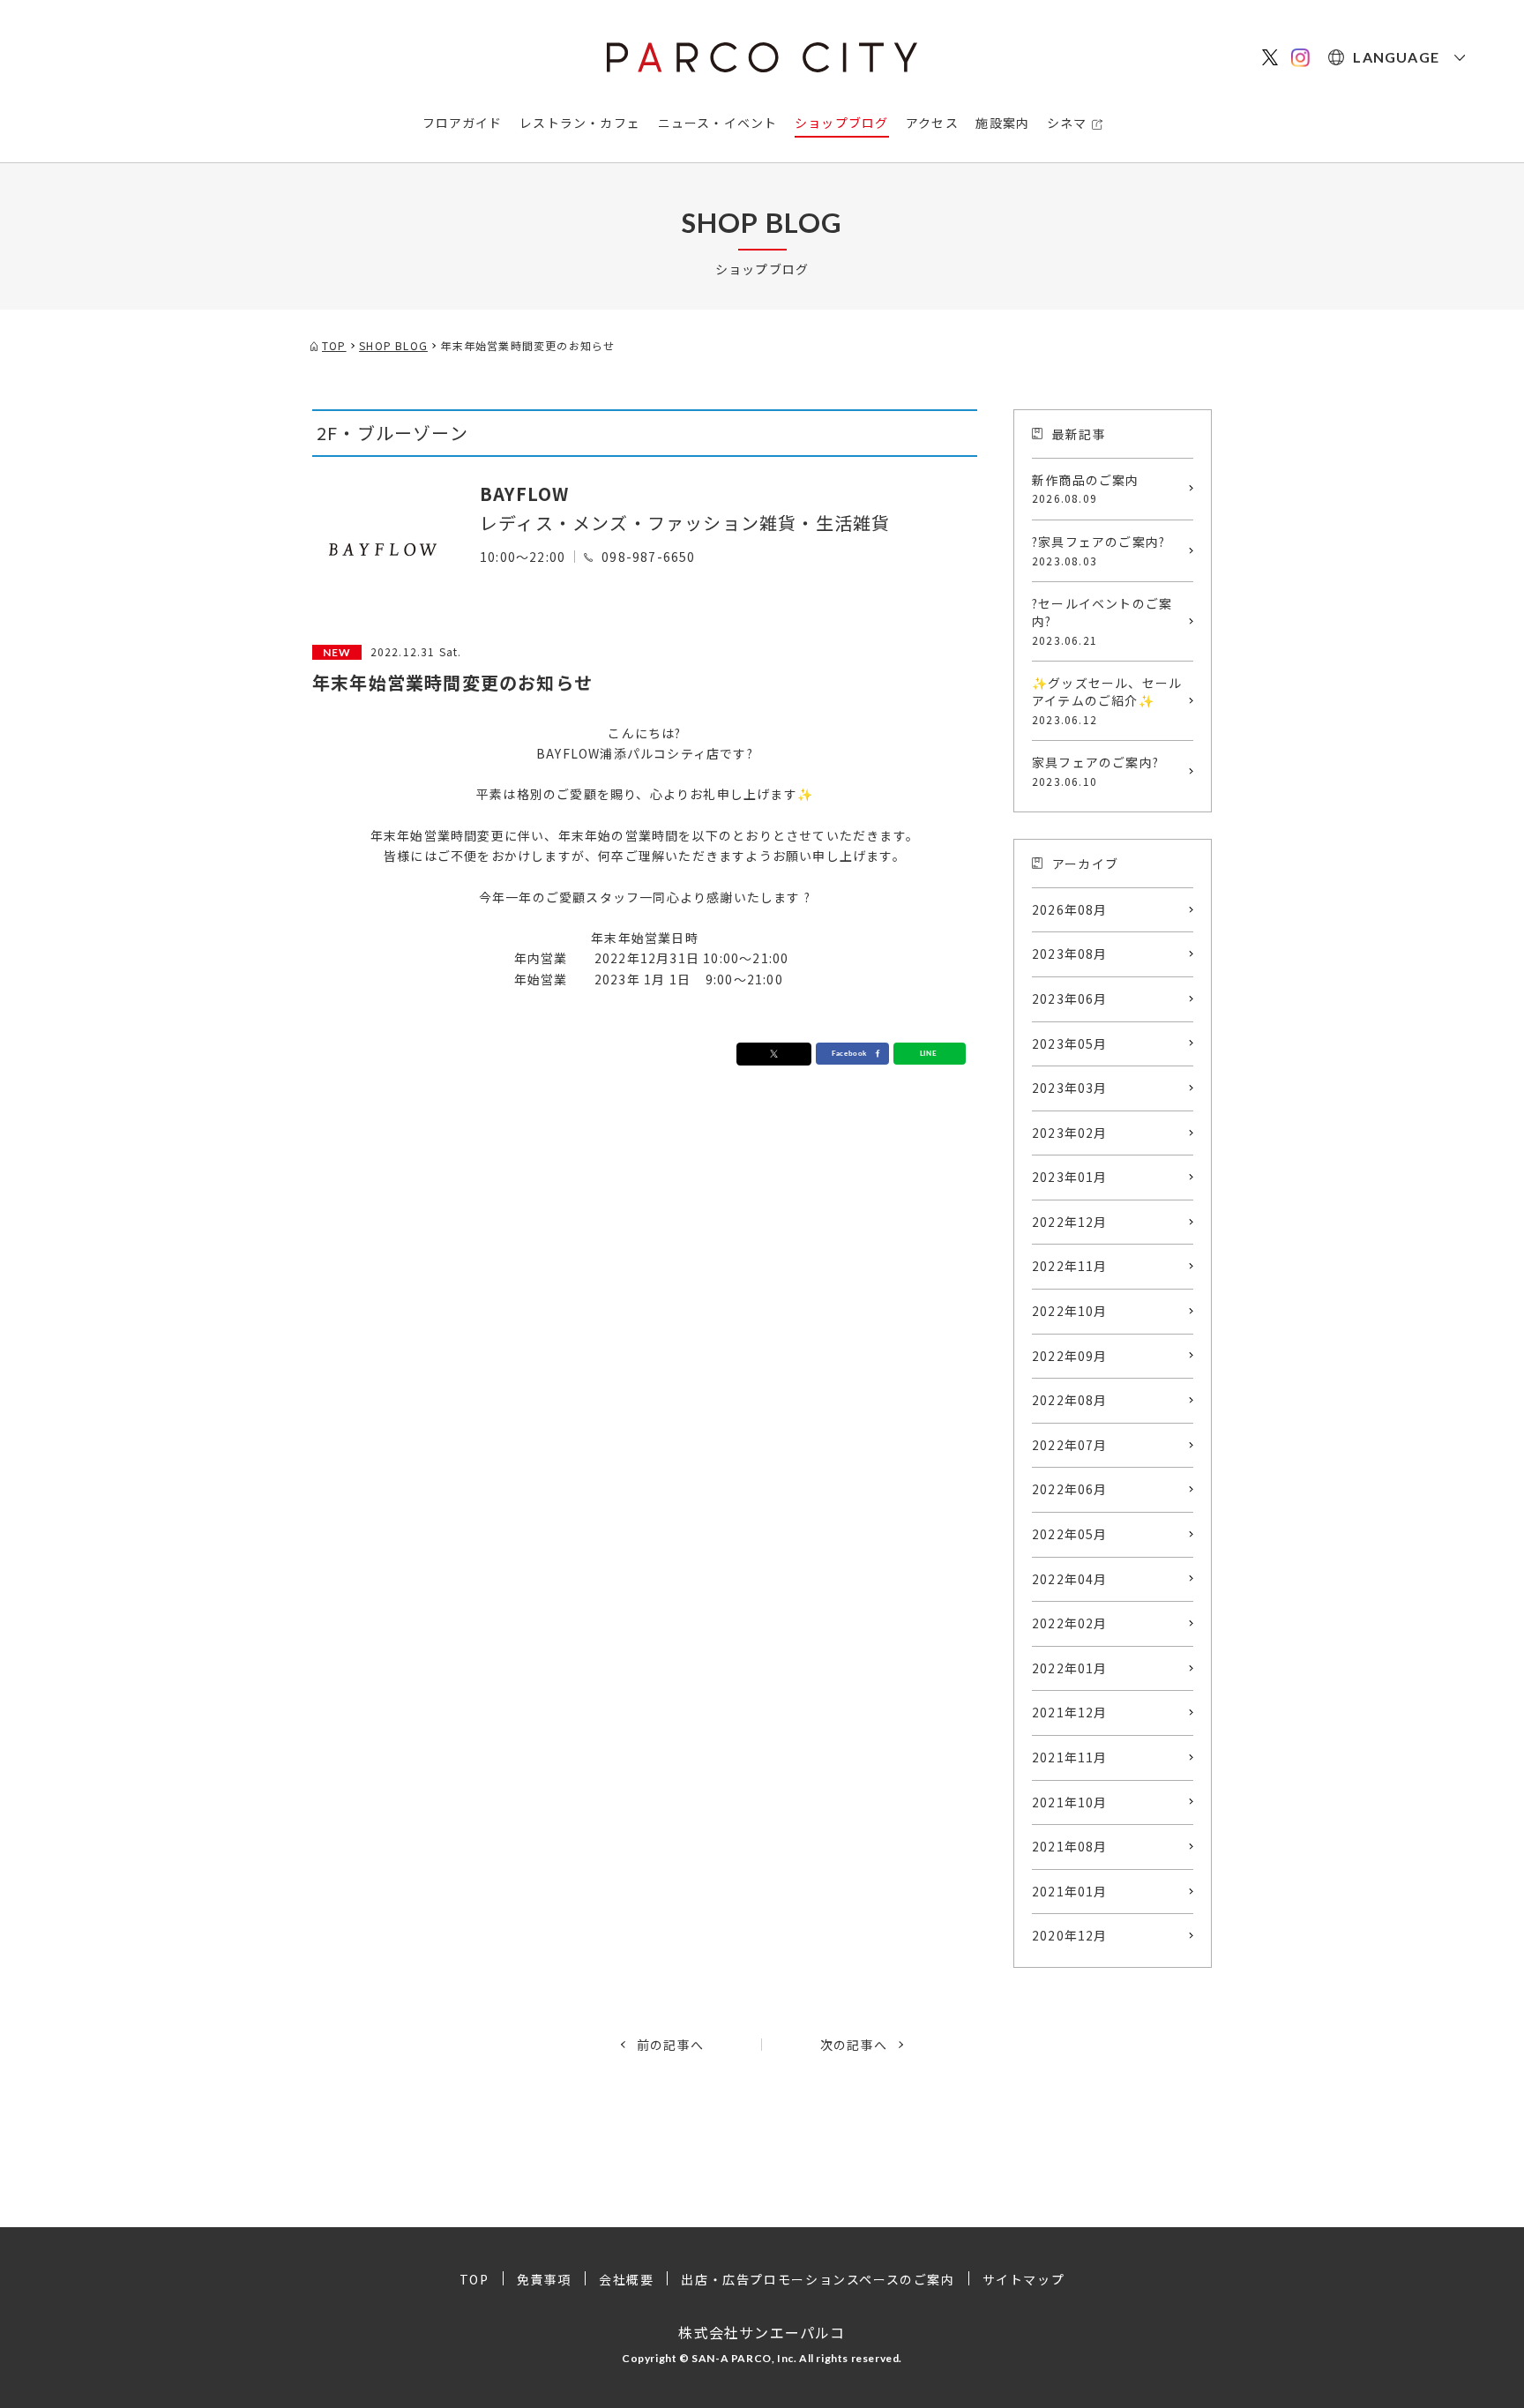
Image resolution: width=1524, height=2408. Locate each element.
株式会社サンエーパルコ (762, 2332)
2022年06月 (1070, 1489)
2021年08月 (1070, 1846)
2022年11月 (1070, 1266)
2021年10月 (1070, 1802)
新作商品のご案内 (1086, 489)
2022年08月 (1070, 1400)
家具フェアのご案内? (1095, 771)
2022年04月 (1070, 1579)
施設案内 (1002, 123)
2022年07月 (1070, 1445)
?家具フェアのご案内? (1098, 550)
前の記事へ (670, 2045)
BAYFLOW (524, 494)
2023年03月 (1070, 1088)
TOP (474, 2279)
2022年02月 (1070, 1623)
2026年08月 (1070, 909)
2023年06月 (1070, 998)
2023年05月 (1070, 1043)
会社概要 (626, 2279)
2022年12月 (1070, 1222)
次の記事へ (854, 2045)
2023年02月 (1070, 1133)
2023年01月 (1070, 1177)
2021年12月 (1070, 1712)
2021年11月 (1070, 1757)
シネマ (1067, 123)
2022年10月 (1070, 1311)
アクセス (932, 123)
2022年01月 (1070, 1668)
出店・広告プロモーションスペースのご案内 (818, 2279)
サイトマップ (1024, 2279)
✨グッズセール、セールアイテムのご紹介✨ (1107, 700)
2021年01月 (1070, 1891)
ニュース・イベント (718, 123)
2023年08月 (1070, 953)
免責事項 (544, 2279)
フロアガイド (463, 123)
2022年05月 (1070, 1534)
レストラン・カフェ (580, 123)
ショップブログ (841, 123)
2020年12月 (1070, 1935)
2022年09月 (1070, 1356)
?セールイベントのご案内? (1102, 621)
